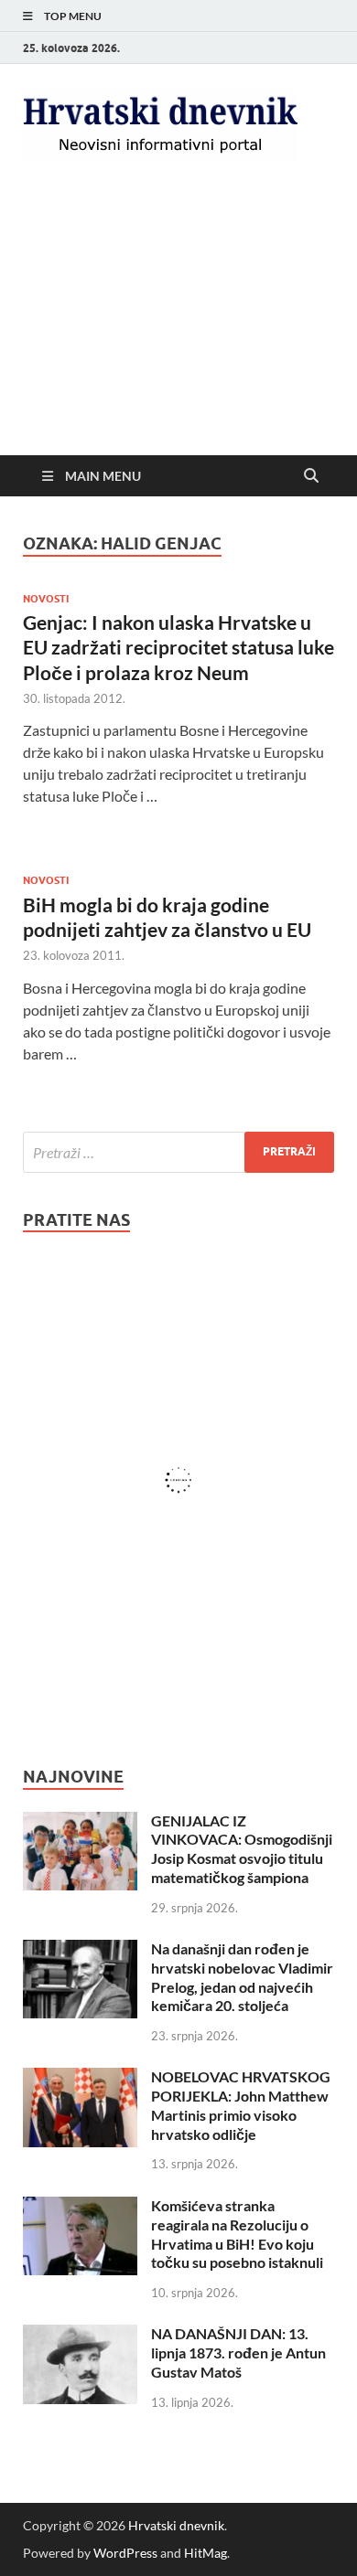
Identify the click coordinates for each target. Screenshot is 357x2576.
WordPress (125, 2553)
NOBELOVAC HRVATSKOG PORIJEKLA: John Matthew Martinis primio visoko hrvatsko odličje (241, 2105)
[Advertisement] (178, 324)
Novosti (46, 599)
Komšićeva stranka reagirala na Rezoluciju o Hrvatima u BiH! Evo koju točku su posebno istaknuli (237, 2234)
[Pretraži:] (178, 1152)
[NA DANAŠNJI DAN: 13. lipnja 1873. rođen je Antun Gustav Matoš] (80, 2335)
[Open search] (311, 476)
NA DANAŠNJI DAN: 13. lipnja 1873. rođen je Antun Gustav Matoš (238, 2352)
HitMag (206, 2553)
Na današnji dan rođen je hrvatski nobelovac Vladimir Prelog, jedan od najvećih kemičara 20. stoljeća (242, 1977)
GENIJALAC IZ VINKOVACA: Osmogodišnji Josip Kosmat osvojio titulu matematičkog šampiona (242, 1849)
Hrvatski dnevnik (176, 2525)
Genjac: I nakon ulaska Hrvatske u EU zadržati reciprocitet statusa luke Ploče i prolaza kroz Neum (178, 647)
